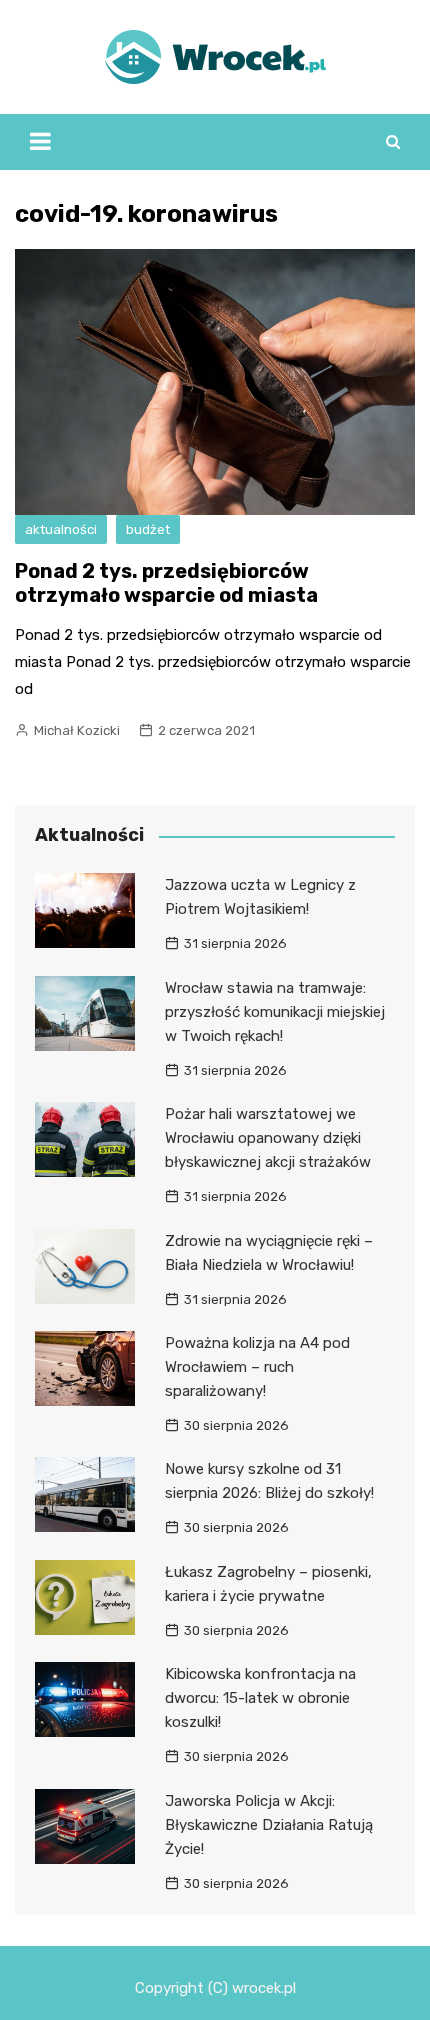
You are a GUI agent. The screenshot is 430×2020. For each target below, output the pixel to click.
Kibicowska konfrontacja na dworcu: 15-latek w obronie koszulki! (260, 1698)
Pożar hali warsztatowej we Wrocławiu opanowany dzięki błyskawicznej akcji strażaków (268, 1138)
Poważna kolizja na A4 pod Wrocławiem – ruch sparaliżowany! (257, 1367)
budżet (148, 529)
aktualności (61, 529)
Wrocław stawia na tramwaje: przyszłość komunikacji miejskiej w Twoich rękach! (275, 1012)
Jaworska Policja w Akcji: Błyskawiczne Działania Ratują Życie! (269, 1825)
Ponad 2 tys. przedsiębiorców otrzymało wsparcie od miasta (166, 583)
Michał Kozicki (77, 730)
